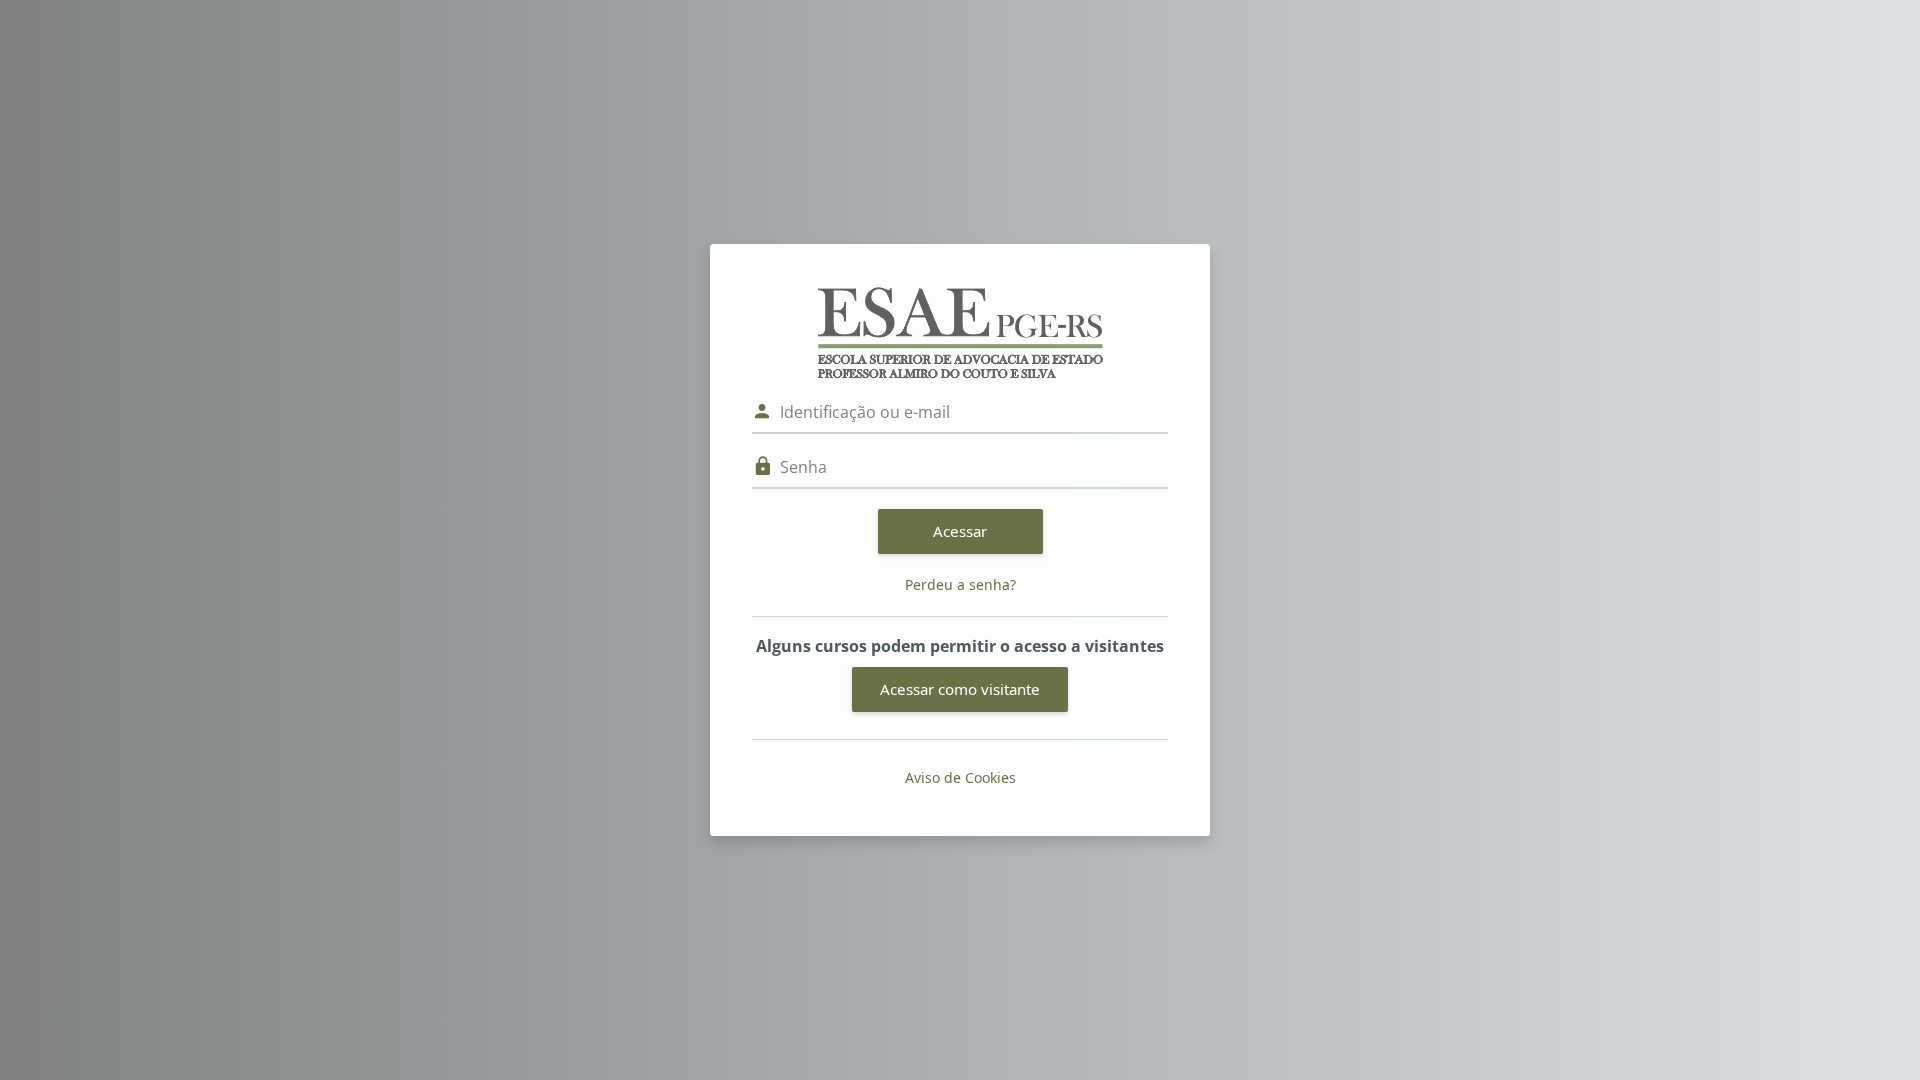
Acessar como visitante (960, 689)
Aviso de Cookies (960, 777)
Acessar (960, 531)
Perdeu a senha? (960, 584)
